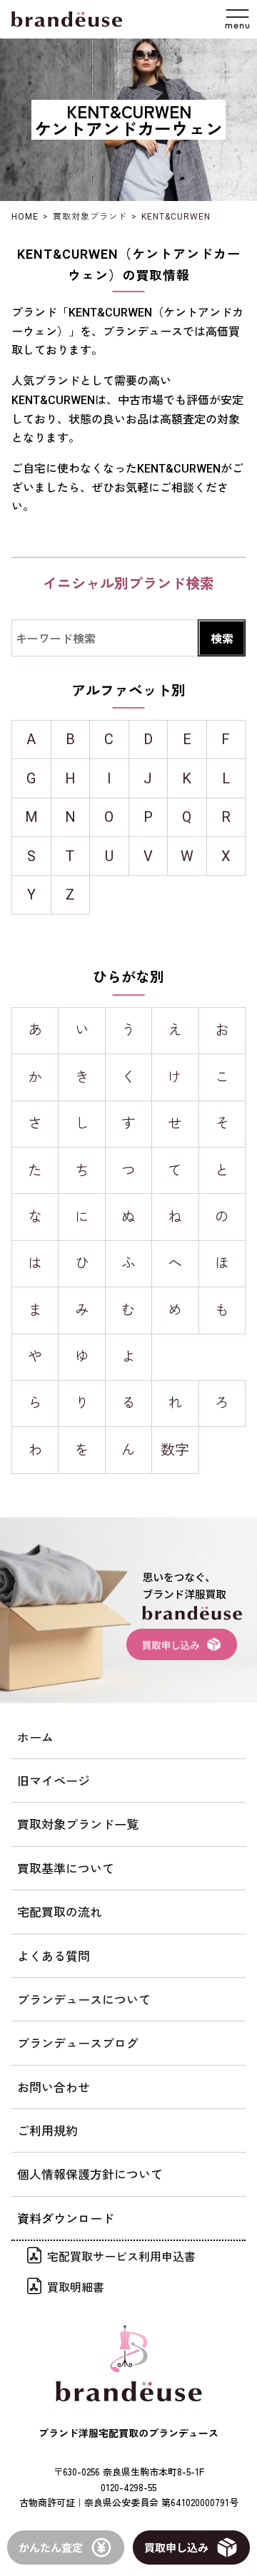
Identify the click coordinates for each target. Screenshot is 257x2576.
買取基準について (66, 1868)
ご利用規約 (47, 2130)
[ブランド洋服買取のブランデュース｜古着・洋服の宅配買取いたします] (67, 19)
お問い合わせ (54, 2087)
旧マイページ (54, 1780)
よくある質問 (54, 1956)
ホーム (35, 1737)
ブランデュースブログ (78, 2042)
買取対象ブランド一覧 (78, 1824)
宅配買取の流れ (60, 1911)
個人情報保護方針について (90, 2174)
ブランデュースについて (84, 1999)
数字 (175, 1450)
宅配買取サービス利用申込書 (121, 2256)
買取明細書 (76, 2287)
